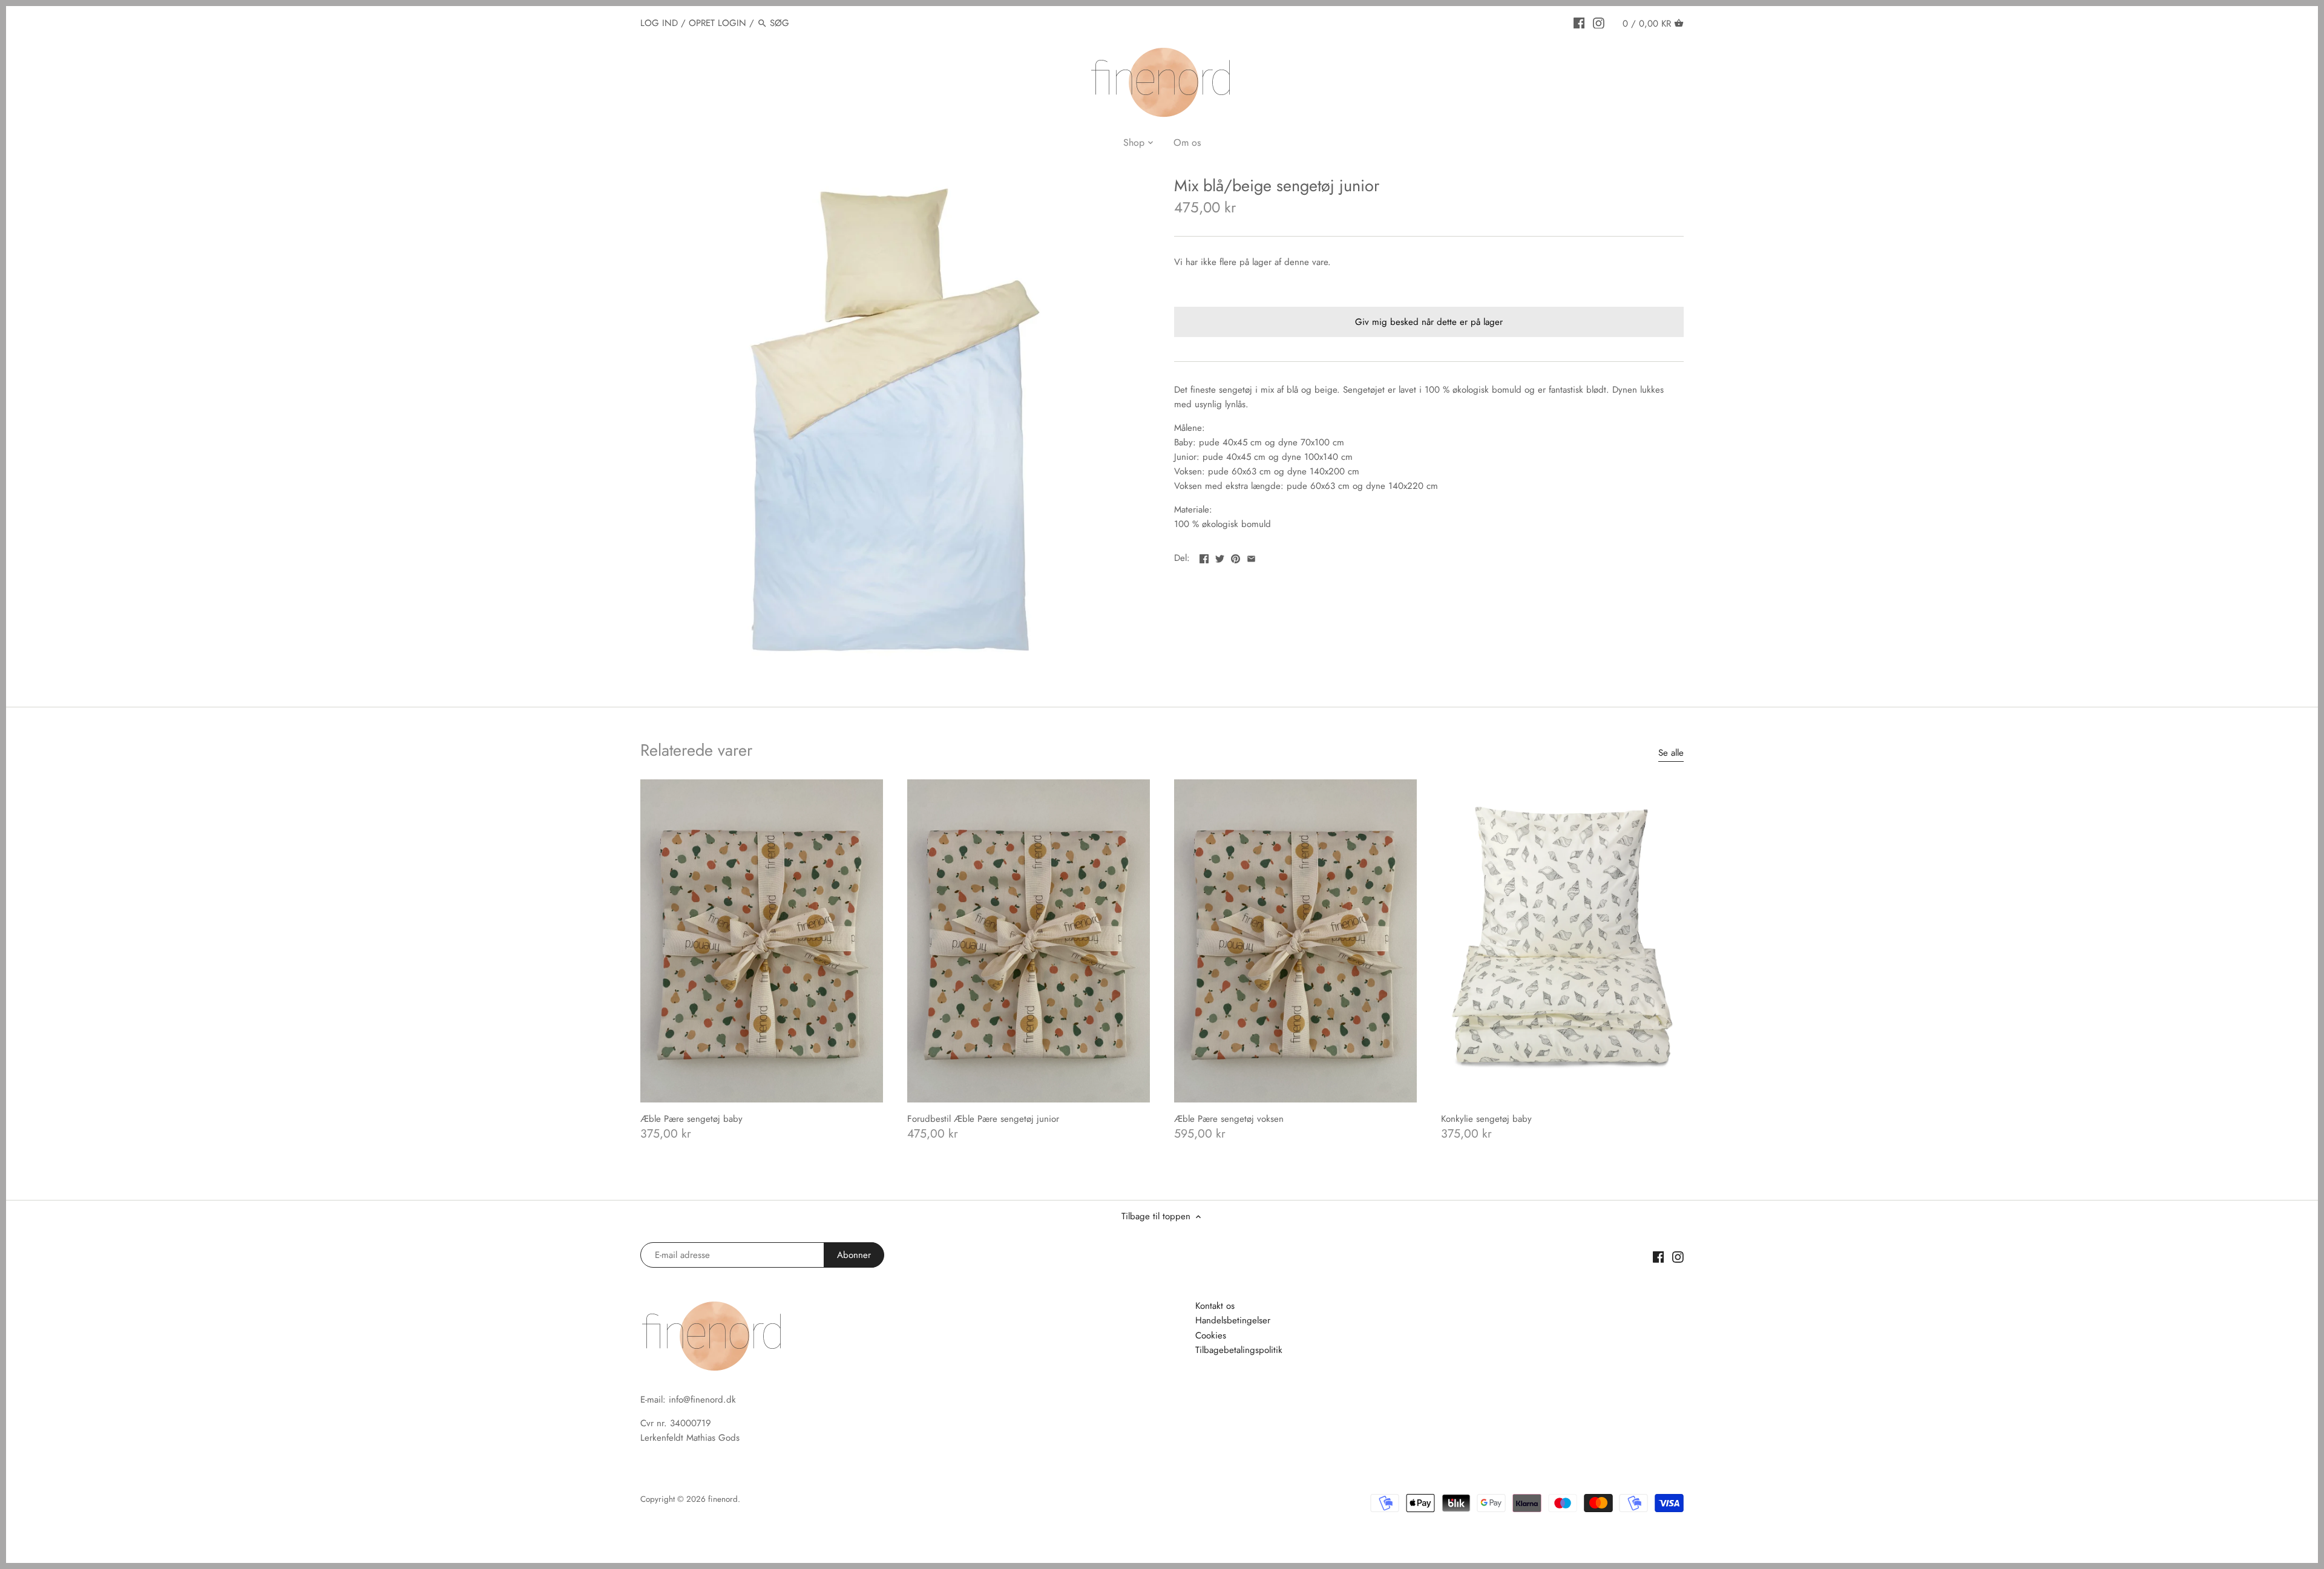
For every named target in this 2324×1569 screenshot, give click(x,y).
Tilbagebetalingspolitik (1239, 1350)
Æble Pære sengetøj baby (691, 1119)
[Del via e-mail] (1251, 557)
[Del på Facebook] (1204, 557)
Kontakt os (1215, 1306)
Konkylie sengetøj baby (1486, 1119)
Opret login (717, 23)
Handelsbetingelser (1233, 1320)
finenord (723, 1499)
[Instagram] (1599, 22)
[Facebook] (1579, 22)
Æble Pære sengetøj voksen (1229, 1119)
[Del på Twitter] (1220, 557)
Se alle (1671, 753)
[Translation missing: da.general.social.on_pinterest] (1236, 557)
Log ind (659, 23)
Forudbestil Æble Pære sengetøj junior (983, 1119)
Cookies (1211, 1335)
